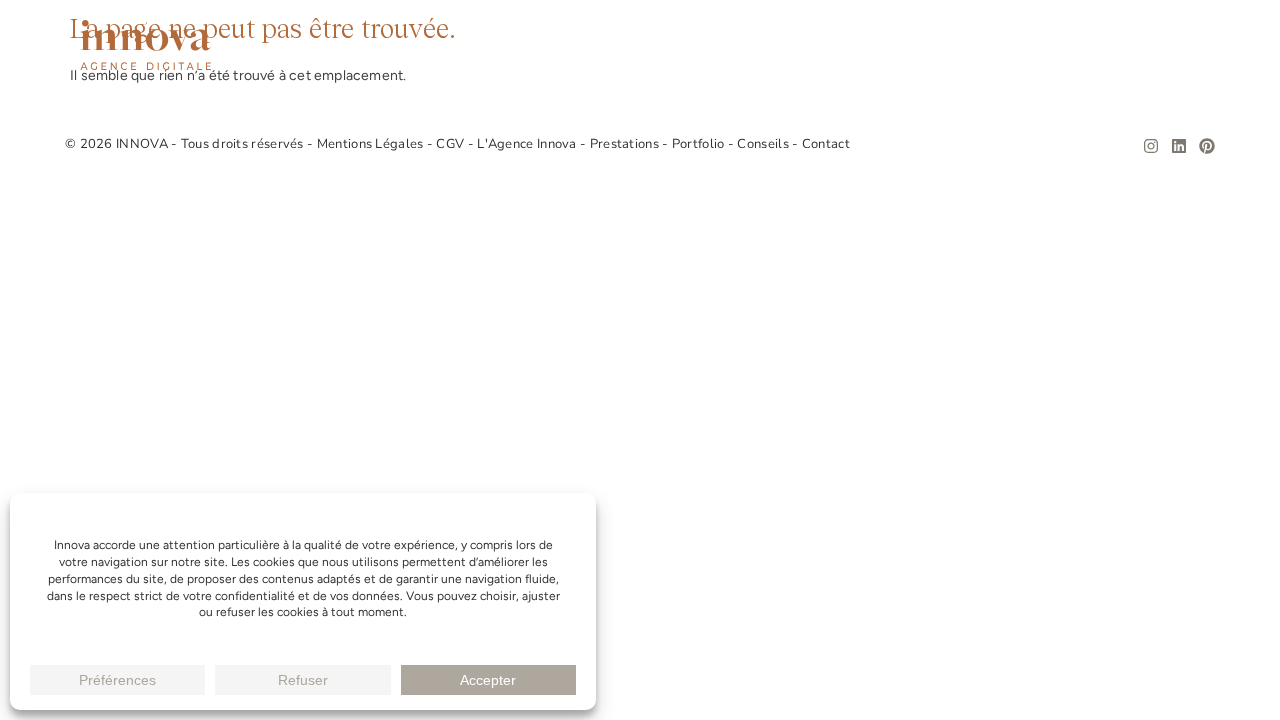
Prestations (818, 45)
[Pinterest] (1207, 146)
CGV (451, 144)
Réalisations (949, 45)
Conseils (1067, 45)
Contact (1166, 45)
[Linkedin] (1179, 146)
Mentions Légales (372, 144)
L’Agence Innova (674, 45)
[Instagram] (1151, 146)
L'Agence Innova (528, 144)
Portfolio (700, 144)
